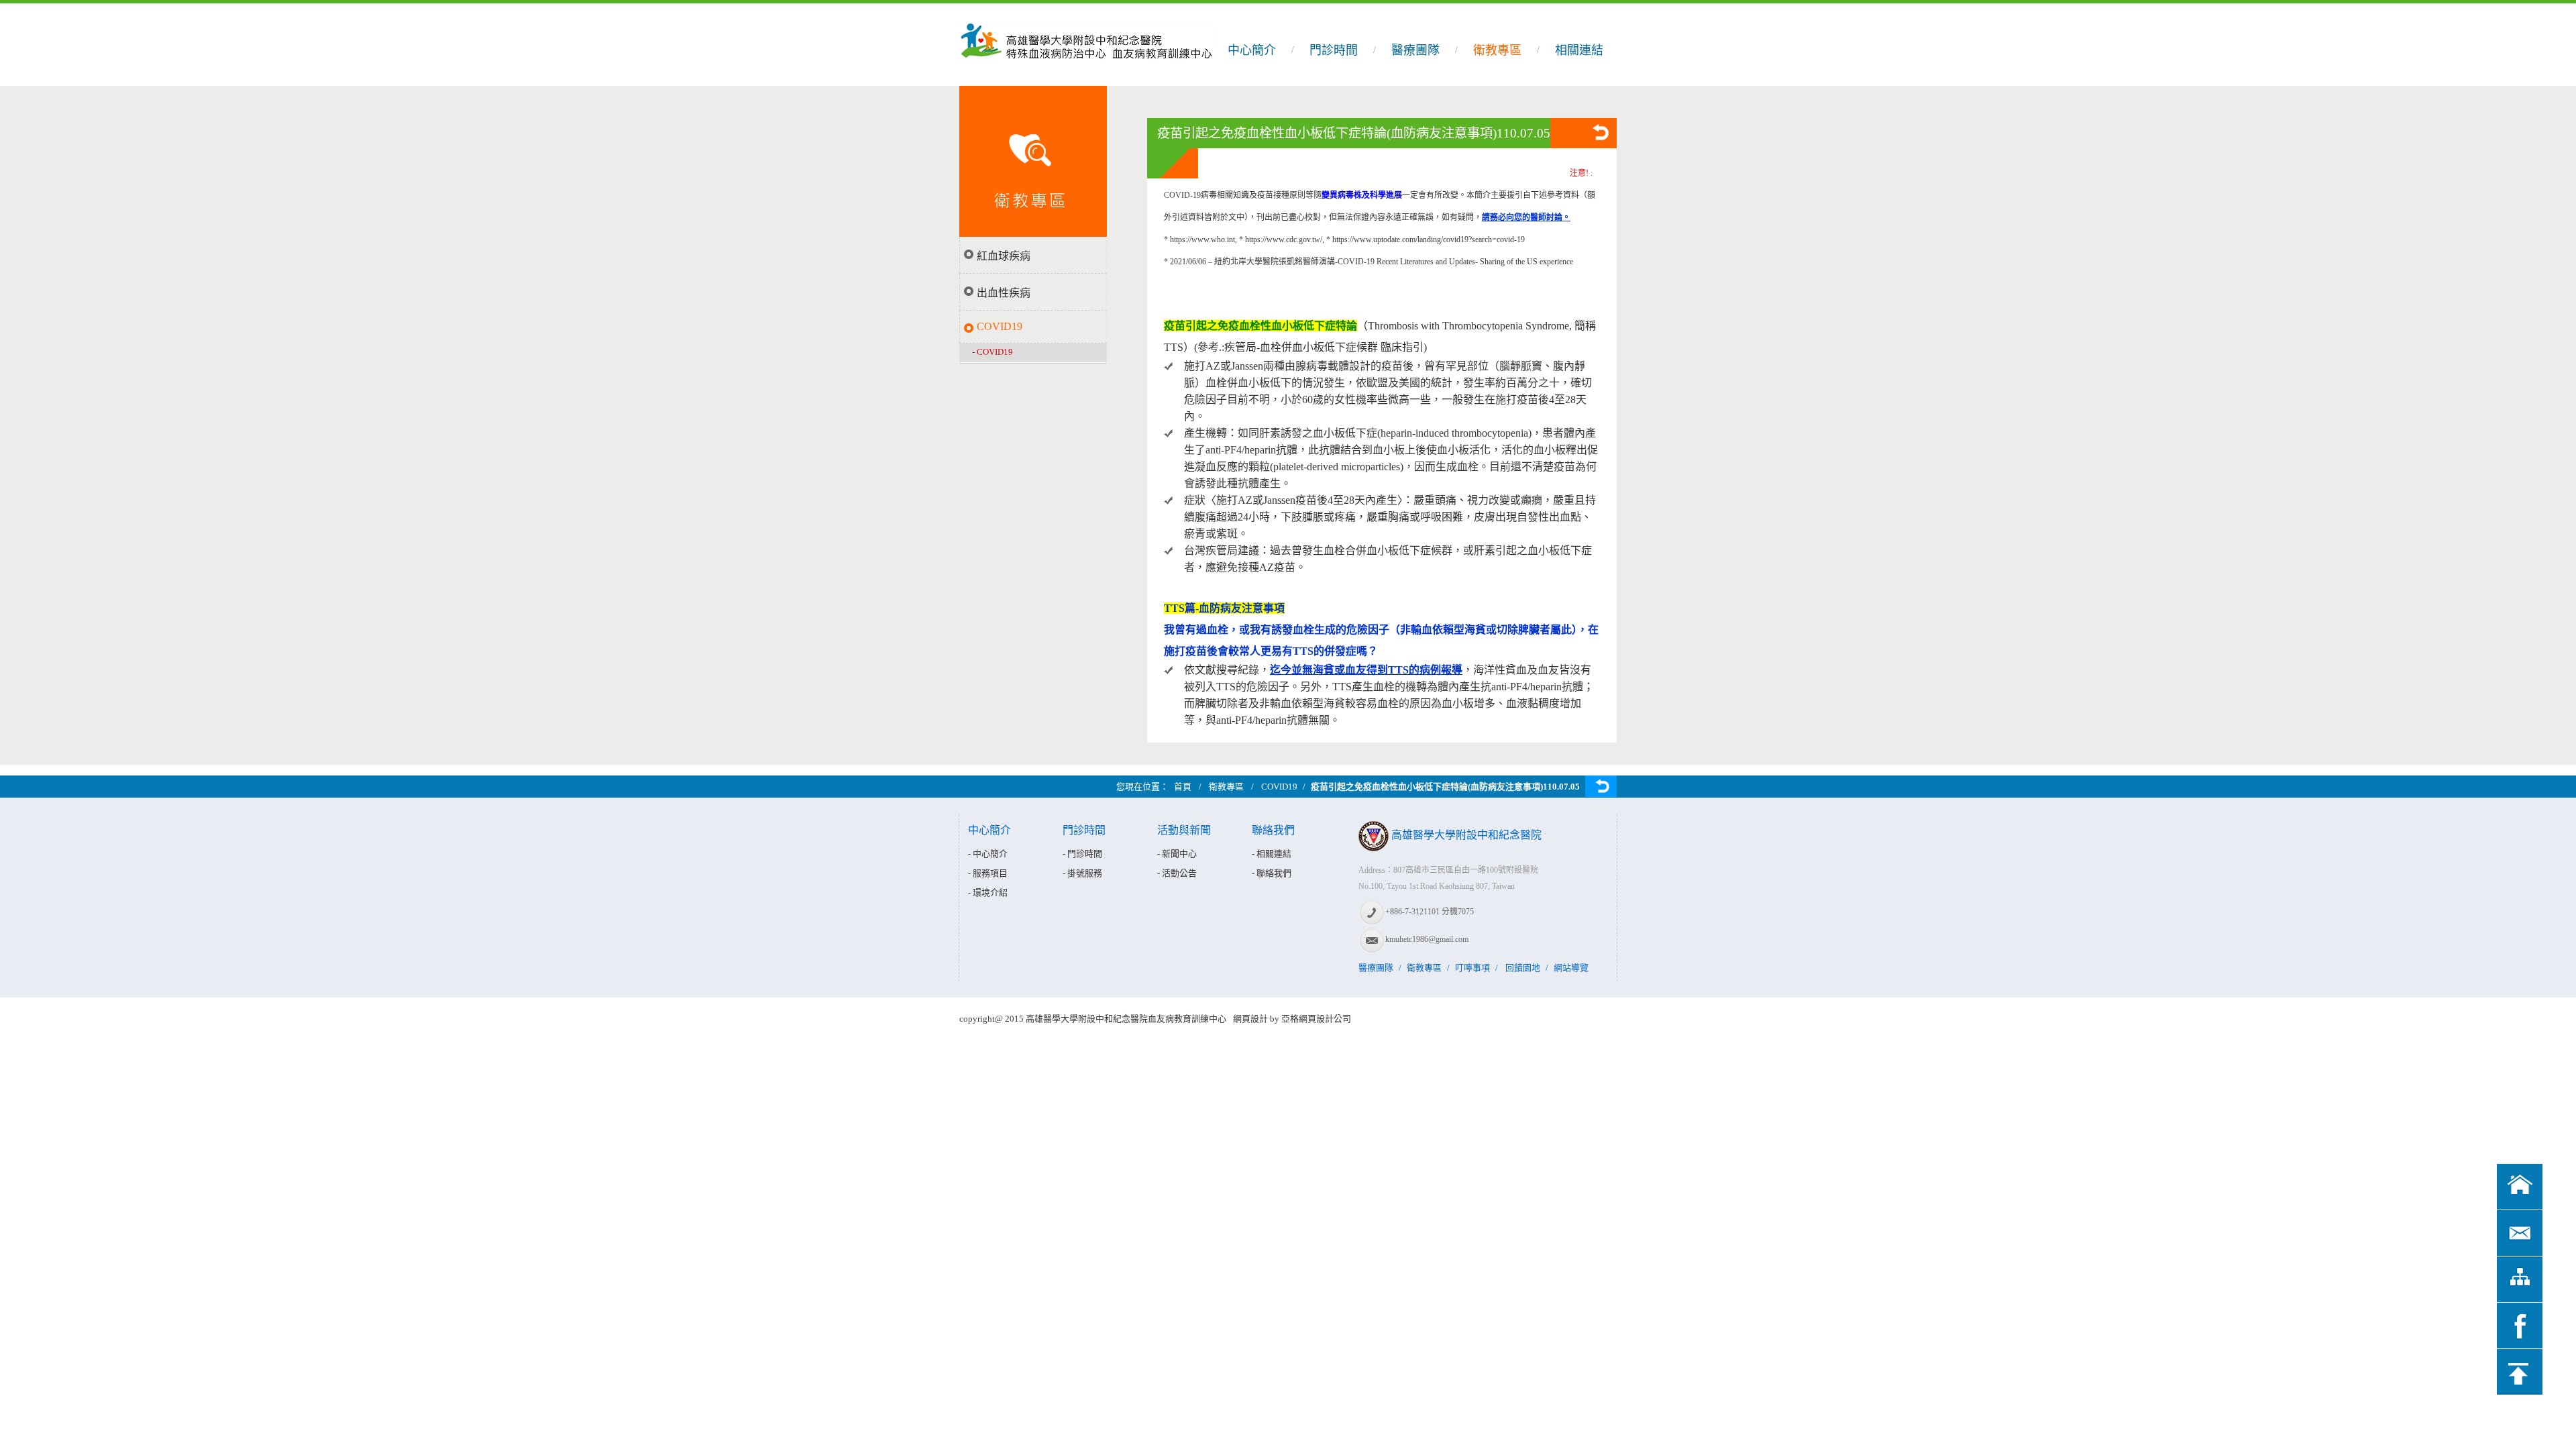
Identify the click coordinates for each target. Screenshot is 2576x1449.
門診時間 (1334, 50)
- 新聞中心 (1177, 854)
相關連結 (1579, 50)
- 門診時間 (1082, 854)
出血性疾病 (1004, 293)
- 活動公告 (1177, 873)
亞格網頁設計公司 (1316, 1019)
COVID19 (1000, 326)
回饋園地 (1523, 968)
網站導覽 (1571, 968)
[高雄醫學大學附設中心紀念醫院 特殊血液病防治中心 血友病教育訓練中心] (1089, 79)
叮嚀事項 (1472, 968)
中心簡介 (1252, 50)
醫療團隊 (1415, 50)
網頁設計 (1250, 1019)
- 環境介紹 (988, 893)
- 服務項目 (988, 873)
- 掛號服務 (1082, 873)
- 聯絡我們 (1272, 873)
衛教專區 (1497, 50)
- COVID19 (992, 352)
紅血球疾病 (1004, 256)
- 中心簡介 (988, 854)
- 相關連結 (1272, 854)
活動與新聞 (1184, 830)
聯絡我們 (1273, 830)
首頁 (1183, 787)
